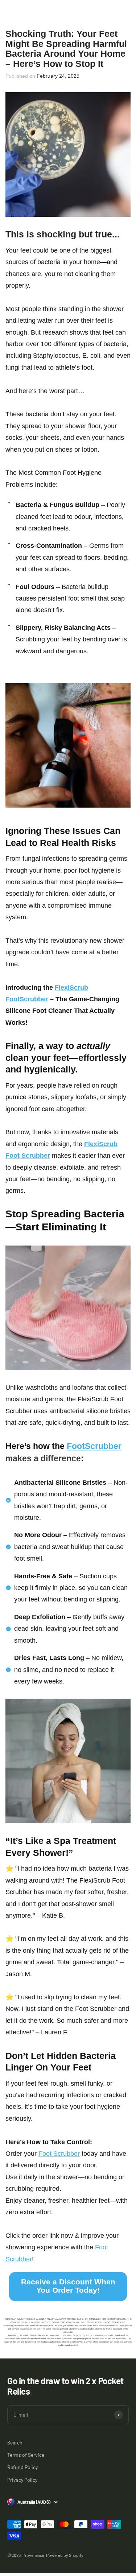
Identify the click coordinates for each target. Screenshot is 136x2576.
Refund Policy (22, 2467)
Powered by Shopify (65, 2555)
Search (15, 2442)
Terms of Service (26, 2455)
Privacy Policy (22, 2480)
